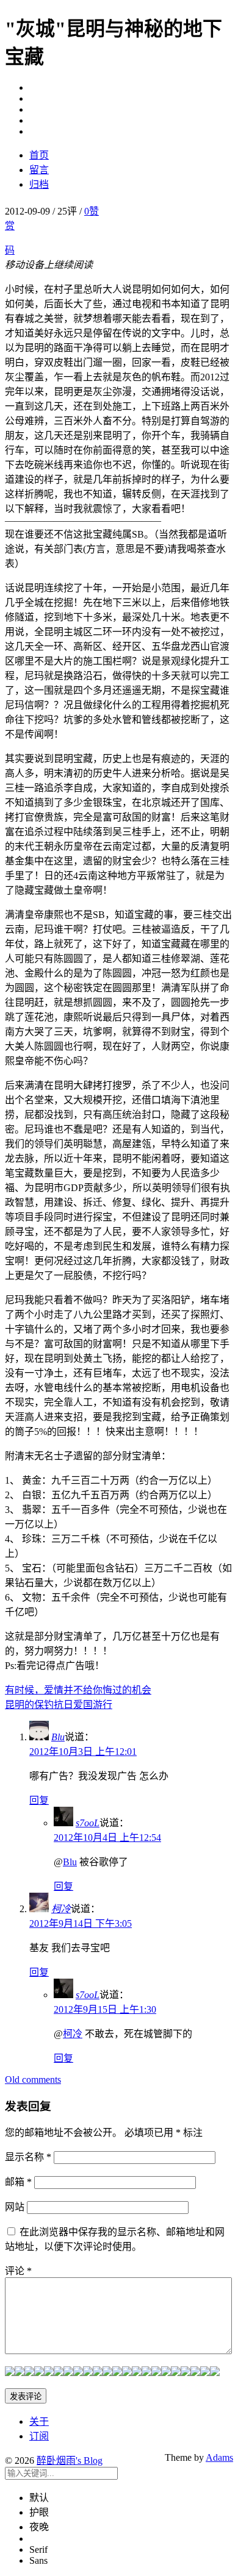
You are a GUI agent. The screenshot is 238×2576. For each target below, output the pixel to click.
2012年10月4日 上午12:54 (107, 1838)
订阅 (39, 2436)
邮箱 (18, 2182)
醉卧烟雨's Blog (70, 2460)
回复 (39, 1800)
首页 (39, 155)
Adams (219, 2457)
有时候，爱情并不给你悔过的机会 (78, 1690)
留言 (39, 170)
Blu (58, 1737)
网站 (15, 2207)
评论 (18, 2271)
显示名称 (28, 2157)
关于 (39, 2421)
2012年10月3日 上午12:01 (83, 1752)
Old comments (33, 2080)
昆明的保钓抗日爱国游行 (59, 1705)
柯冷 (61, 1909)
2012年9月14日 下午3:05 (81, 1923)
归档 (39, 184)
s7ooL (88, 1823)
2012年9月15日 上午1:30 (105, 2009)
